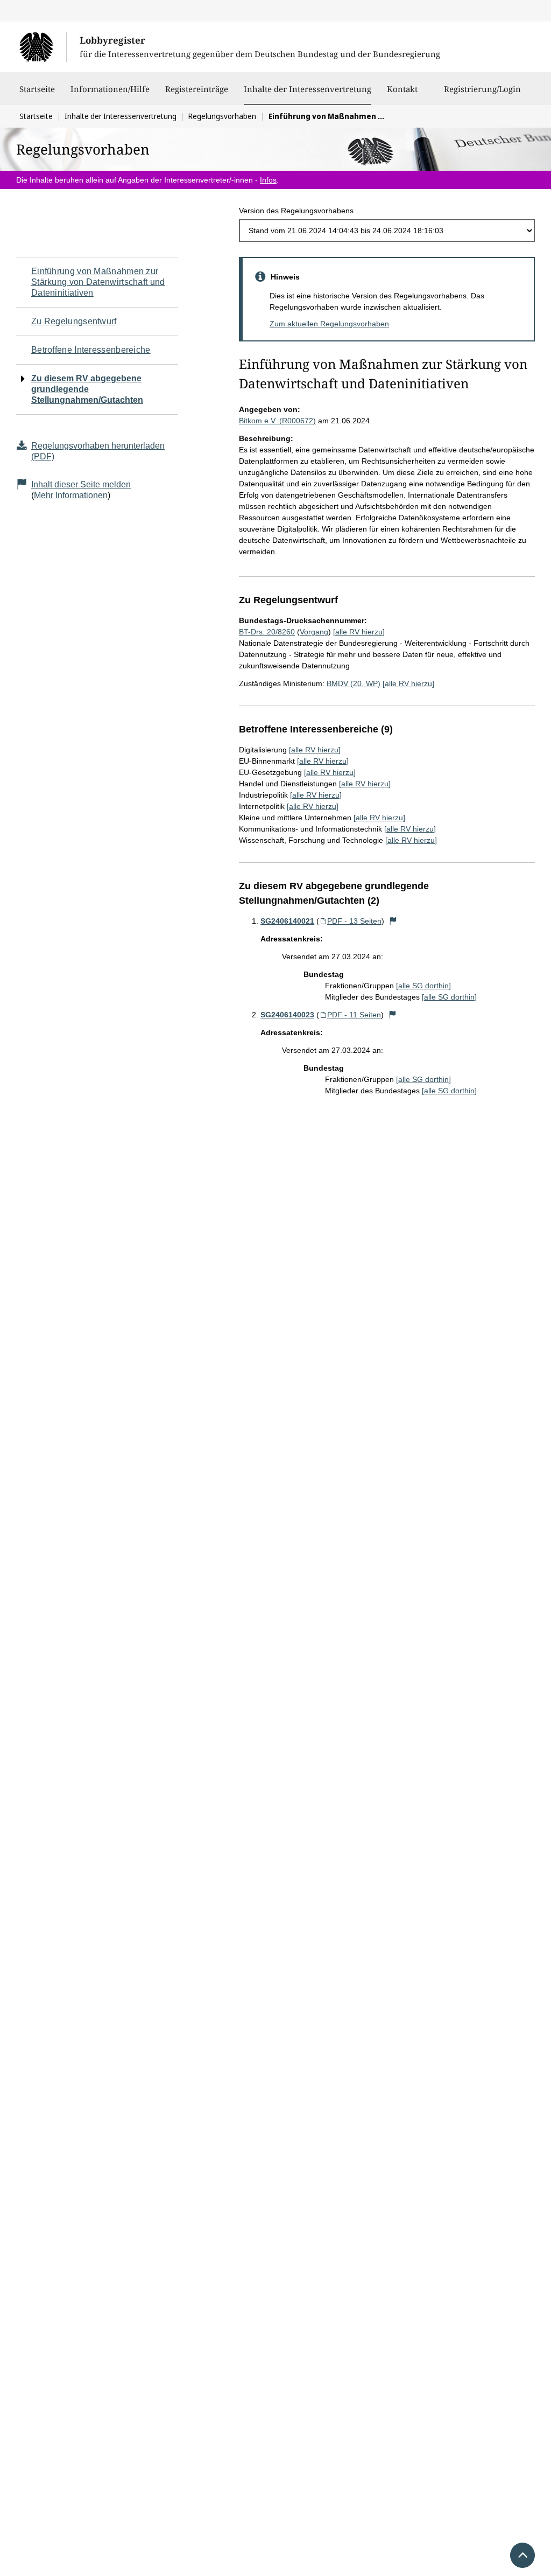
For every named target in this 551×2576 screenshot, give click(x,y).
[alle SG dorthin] (423, 986)
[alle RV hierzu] (359, 632)
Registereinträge (197, 89)
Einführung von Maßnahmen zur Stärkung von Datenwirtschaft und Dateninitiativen (98, 282)
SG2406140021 (287, 921)
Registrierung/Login (482, 89)
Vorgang (314, 632)
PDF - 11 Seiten (354, 1015)
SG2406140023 (287, 1015)
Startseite (37, 89)
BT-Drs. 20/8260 (267, 632)
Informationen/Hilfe (110, 89)
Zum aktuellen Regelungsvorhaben (329, 324)
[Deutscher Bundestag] (43, 47)
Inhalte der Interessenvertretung (308, 89)
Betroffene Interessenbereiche (91, 350)
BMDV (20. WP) (354, 683)
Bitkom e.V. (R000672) (277, 421)
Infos (268, 180)
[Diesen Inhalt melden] (393, 921)
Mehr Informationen (71, 495)
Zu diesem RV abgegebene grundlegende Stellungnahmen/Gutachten (87, 389)
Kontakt (402, 89)
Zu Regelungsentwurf (74, 321)
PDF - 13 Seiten (354, 921)
